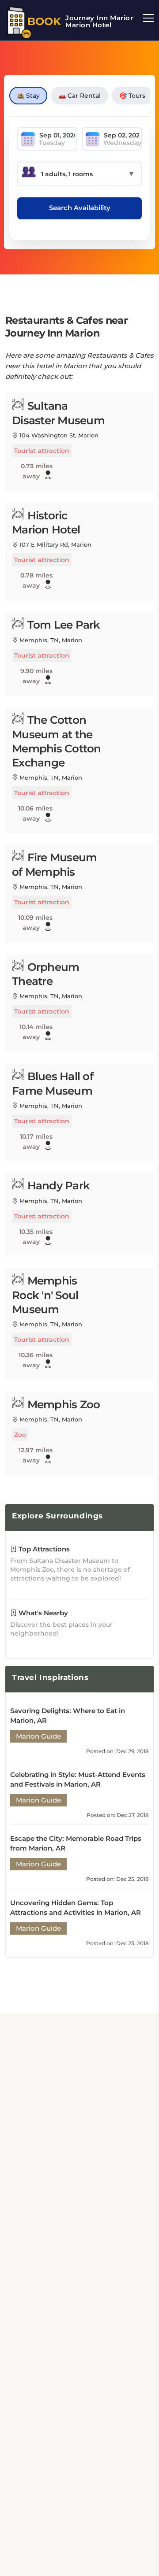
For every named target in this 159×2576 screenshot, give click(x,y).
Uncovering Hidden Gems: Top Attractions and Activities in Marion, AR (76, 1908)
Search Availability (80, 208)
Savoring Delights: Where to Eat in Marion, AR (68, 1715)
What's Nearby (42, 1613)
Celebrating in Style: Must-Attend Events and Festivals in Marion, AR (78, 1779)
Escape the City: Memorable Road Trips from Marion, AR (76, 1843)
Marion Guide (38, 1736)
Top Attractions (43, 1549)
